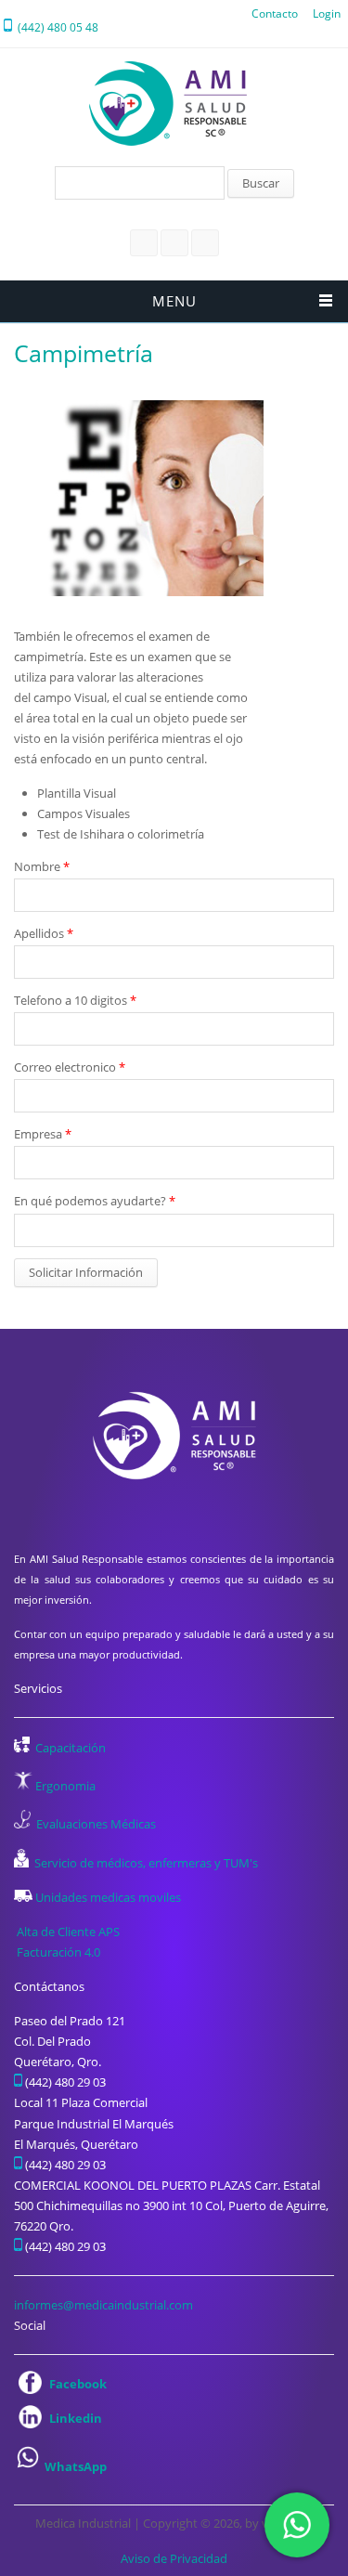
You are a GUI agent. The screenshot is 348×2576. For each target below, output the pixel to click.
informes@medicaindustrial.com (103, 2305)
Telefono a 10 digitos (75, 1000)
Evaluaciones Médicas (96, 1824)
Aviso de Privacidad (174, 2558)
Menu (174, 301)
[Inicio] (168, 104)
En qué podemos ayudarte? (95, 1201)
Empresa (43, 1134)
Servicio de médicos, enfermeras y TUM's (146, 1863)
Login (327, 13)
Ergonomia (65, 1786)
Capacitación (71, 1748)
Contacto (275, 13)
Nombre (42, 866)
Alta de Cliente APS (68, 1932)
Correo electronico (70, 1067)
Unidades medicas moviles (108, 1897)
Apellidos (44, 933)
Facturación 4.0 (60, 1952)
